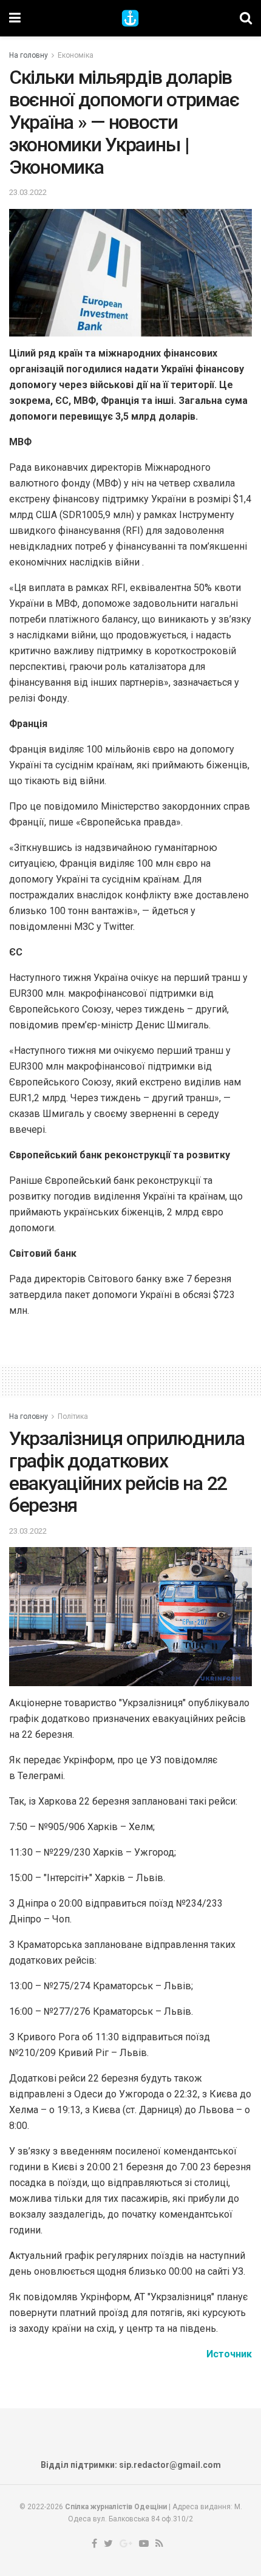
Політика (73, 1416)
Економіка (76, 55)
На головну (29, 55)
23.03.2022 (28, 192)
